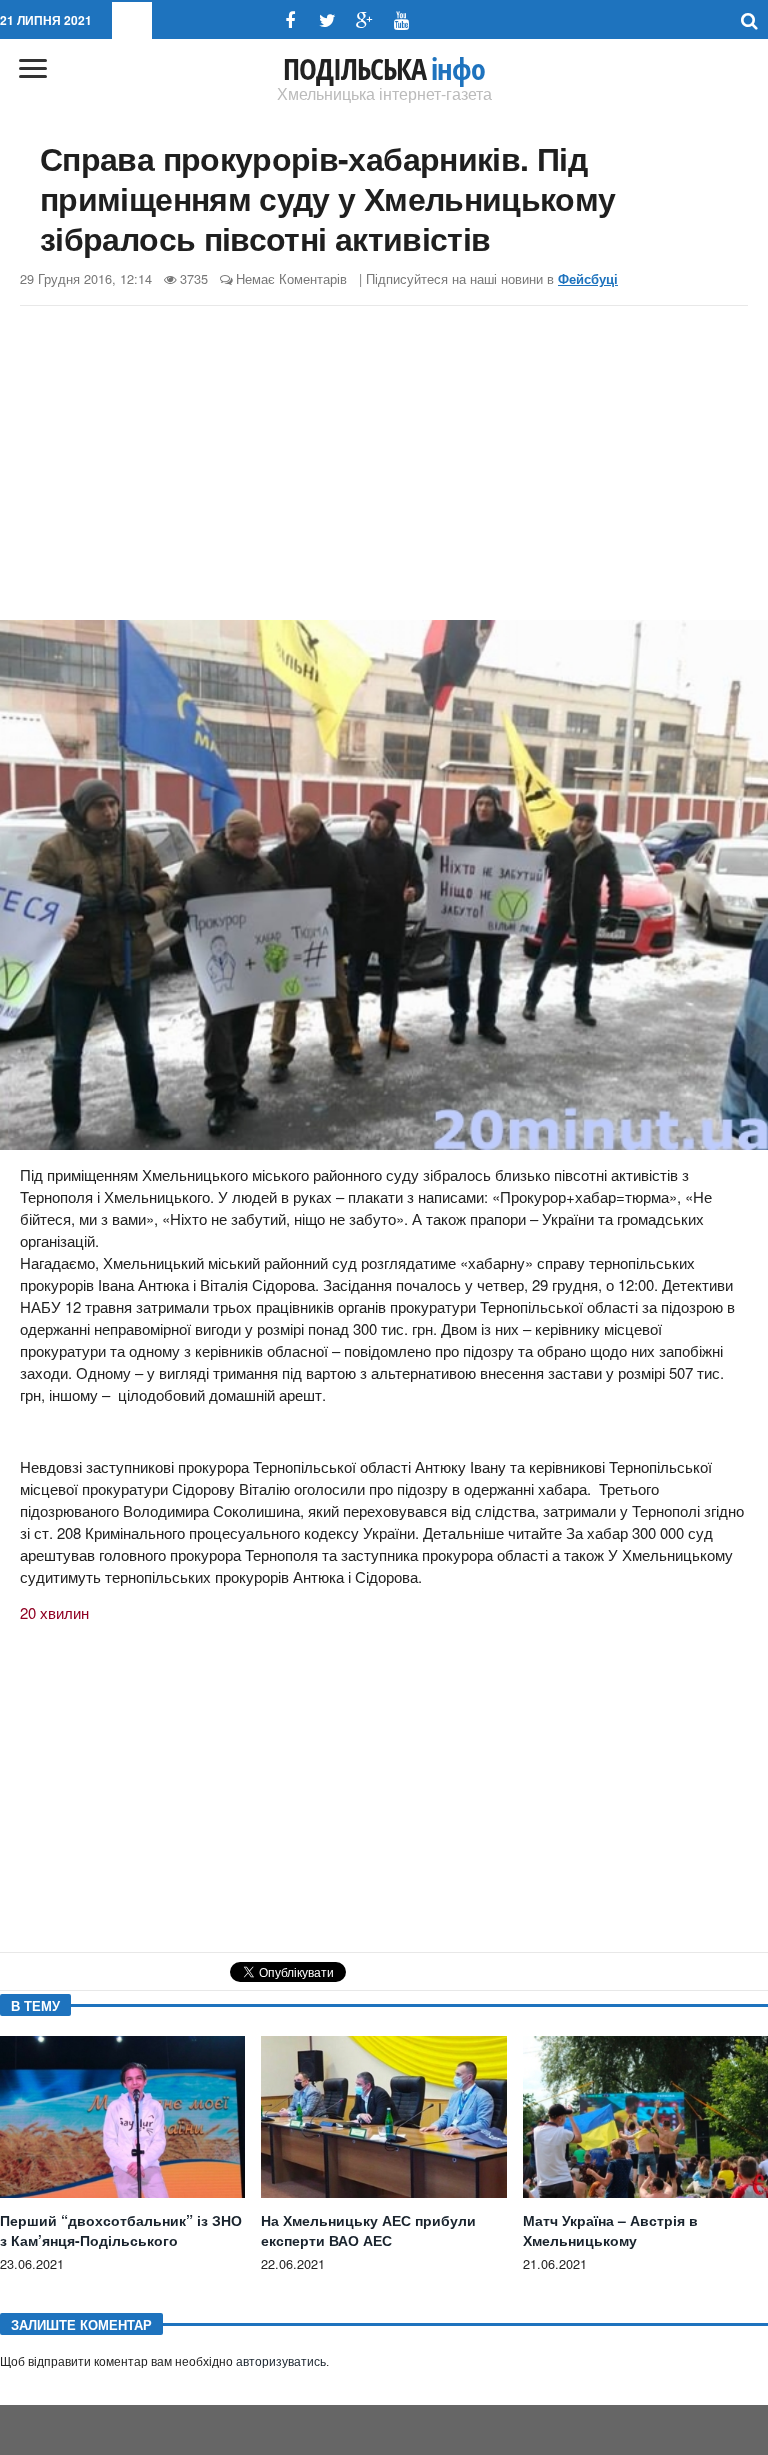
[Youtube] (401, 20)
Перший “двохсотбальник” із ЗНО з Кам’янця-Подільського (121, 2230)
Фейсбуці (588, 279)
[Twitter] (327, 20)
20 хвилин (54, 1612)
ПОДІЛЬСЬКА (384, 69)
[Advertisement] (384, 466)
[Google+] (364, 20)
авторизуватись (281, 2362)
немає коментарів (291, 278)
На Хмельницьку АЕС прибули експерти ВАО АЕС (368, 2230)
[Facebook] (290, 20)
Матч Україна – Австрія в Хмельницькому (610, 2230)
